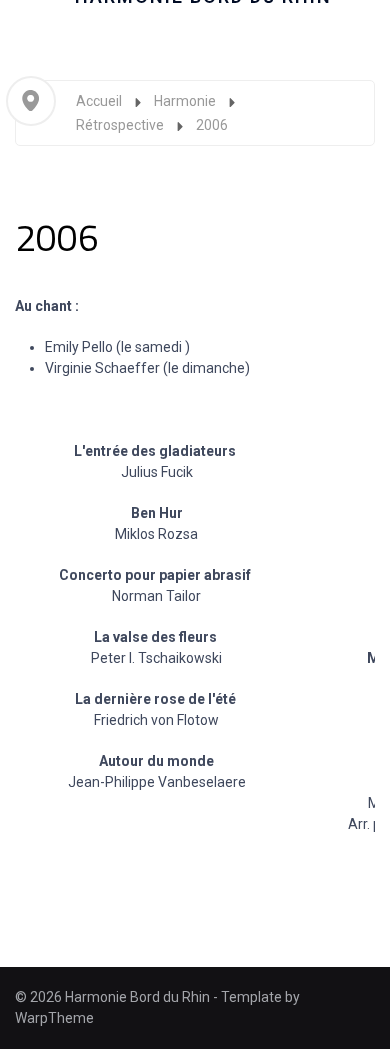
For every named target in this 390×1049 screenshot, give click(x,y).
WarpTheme (54, 1018)
